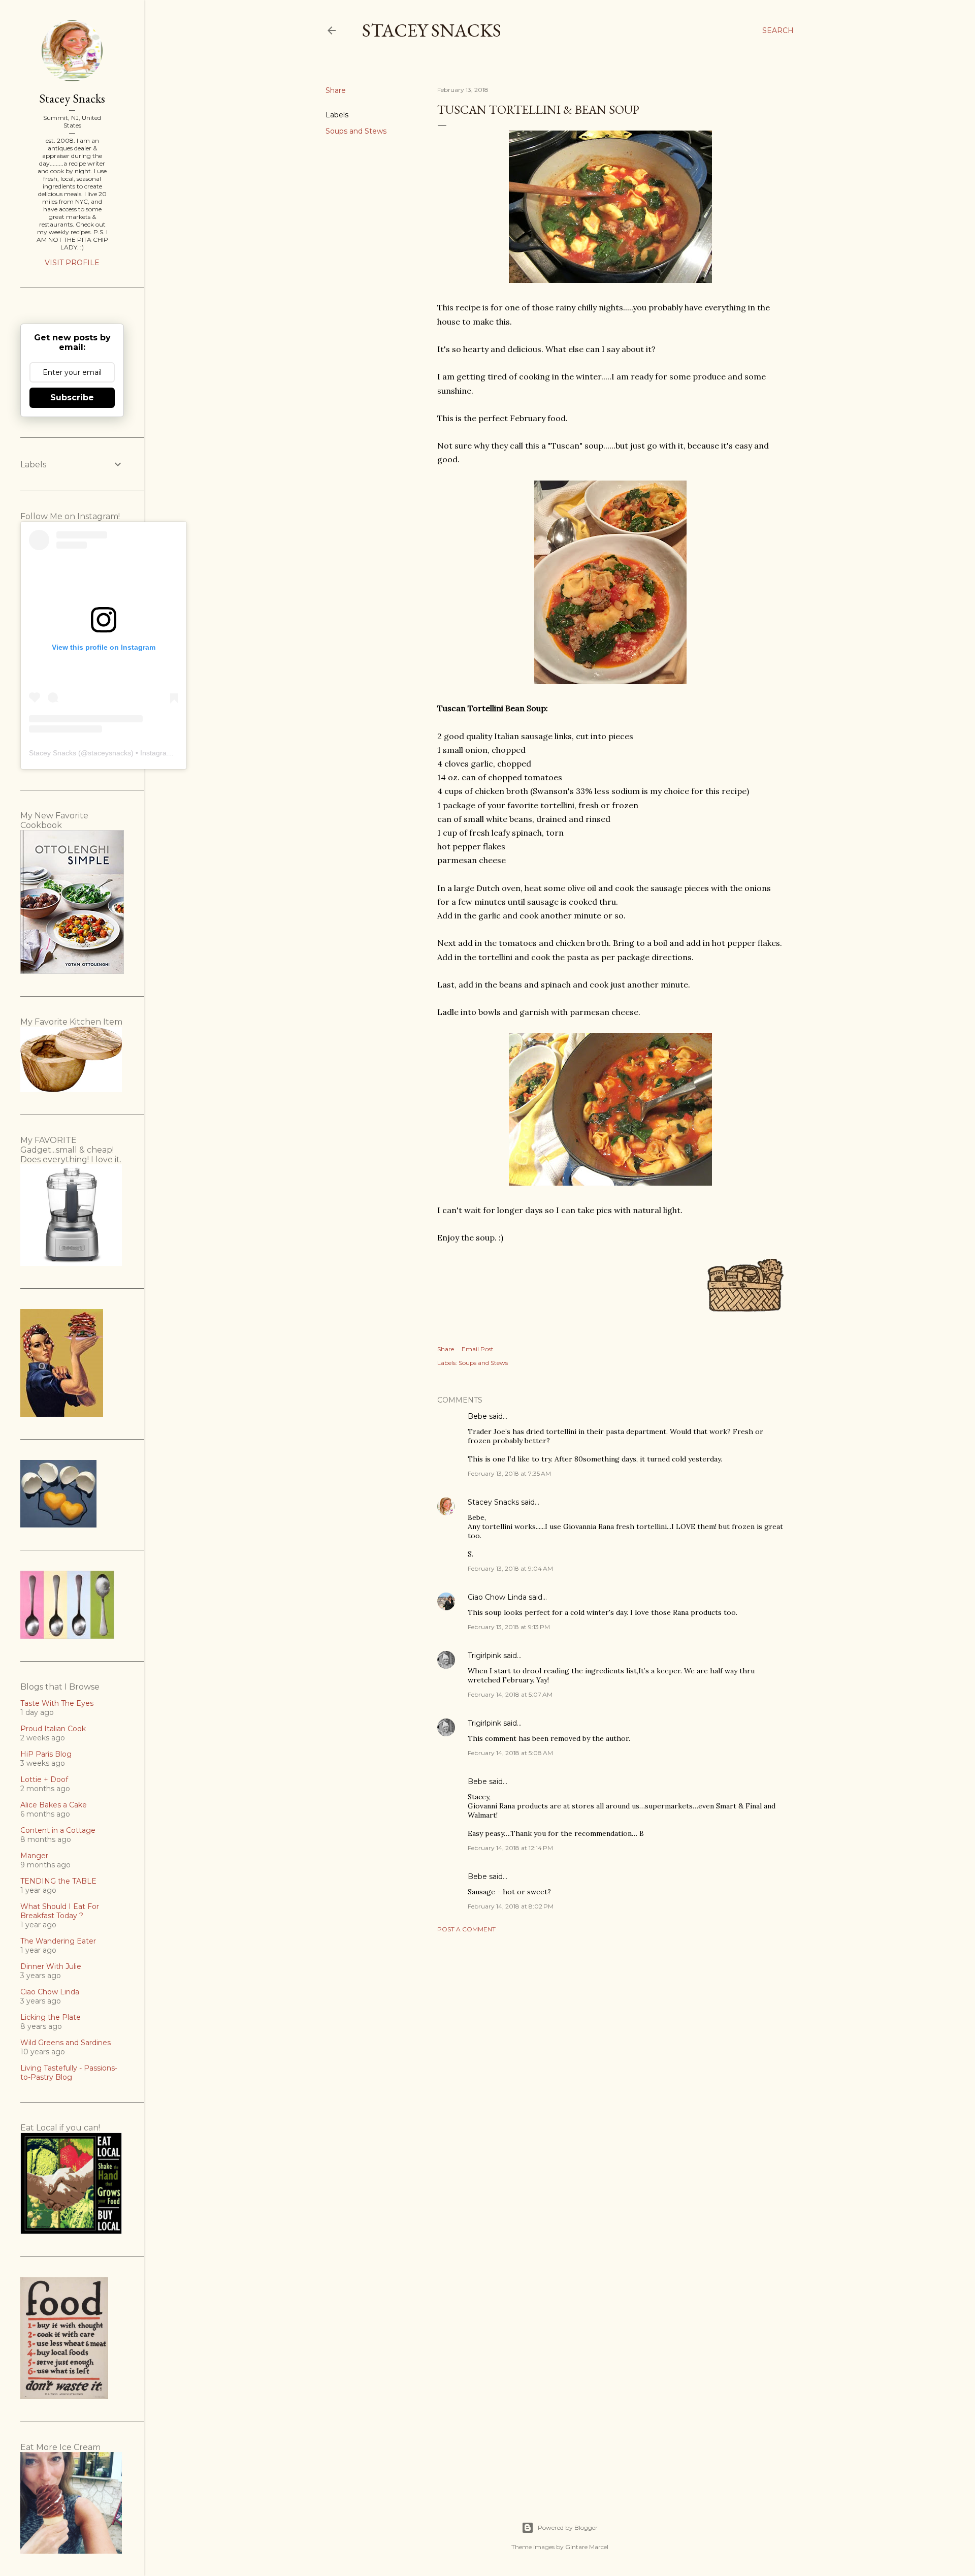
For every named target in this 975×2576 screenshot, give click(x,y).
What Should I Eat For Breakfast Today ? (60, 1911)
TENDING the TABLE (58, 1881)
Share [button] (336, 90)
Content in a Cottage (58, 1830)
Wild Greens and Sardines (66, 2043)
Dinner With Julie (51, 1966)
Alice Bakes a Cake (54, 1805)
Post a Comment (466, 1929)
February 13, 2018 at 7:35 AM (509, 1473)
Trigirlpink (484, 1656)
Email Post (478, 1349)
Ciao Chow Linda (497, 1597)
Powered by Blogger (568, 2527)
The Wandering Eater (58, 1941)
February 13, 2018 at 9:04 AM (510, 1568)
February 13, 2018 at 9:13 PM (509, 1627)
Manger (34, 1856)
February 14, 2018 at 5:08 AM (510, 1753)
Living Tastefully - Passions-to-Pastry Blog (69, 2073)
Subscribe (72, 397)
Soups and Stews (356, 131)
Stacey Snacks (432, 30)
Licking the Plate (51, 2017)
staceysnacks (109, 753)
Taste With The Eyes (57, 1703)
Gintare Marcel (587, 2547)
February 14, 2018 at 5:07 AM (510, 1694)
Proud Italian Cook (53, 1729)
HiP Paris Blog (46, 1754)
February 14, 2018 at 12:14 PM (510, 1848)
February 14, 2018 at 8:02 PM (511, 1906)
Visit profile (72, 263)
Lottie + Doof (44, 1779)
